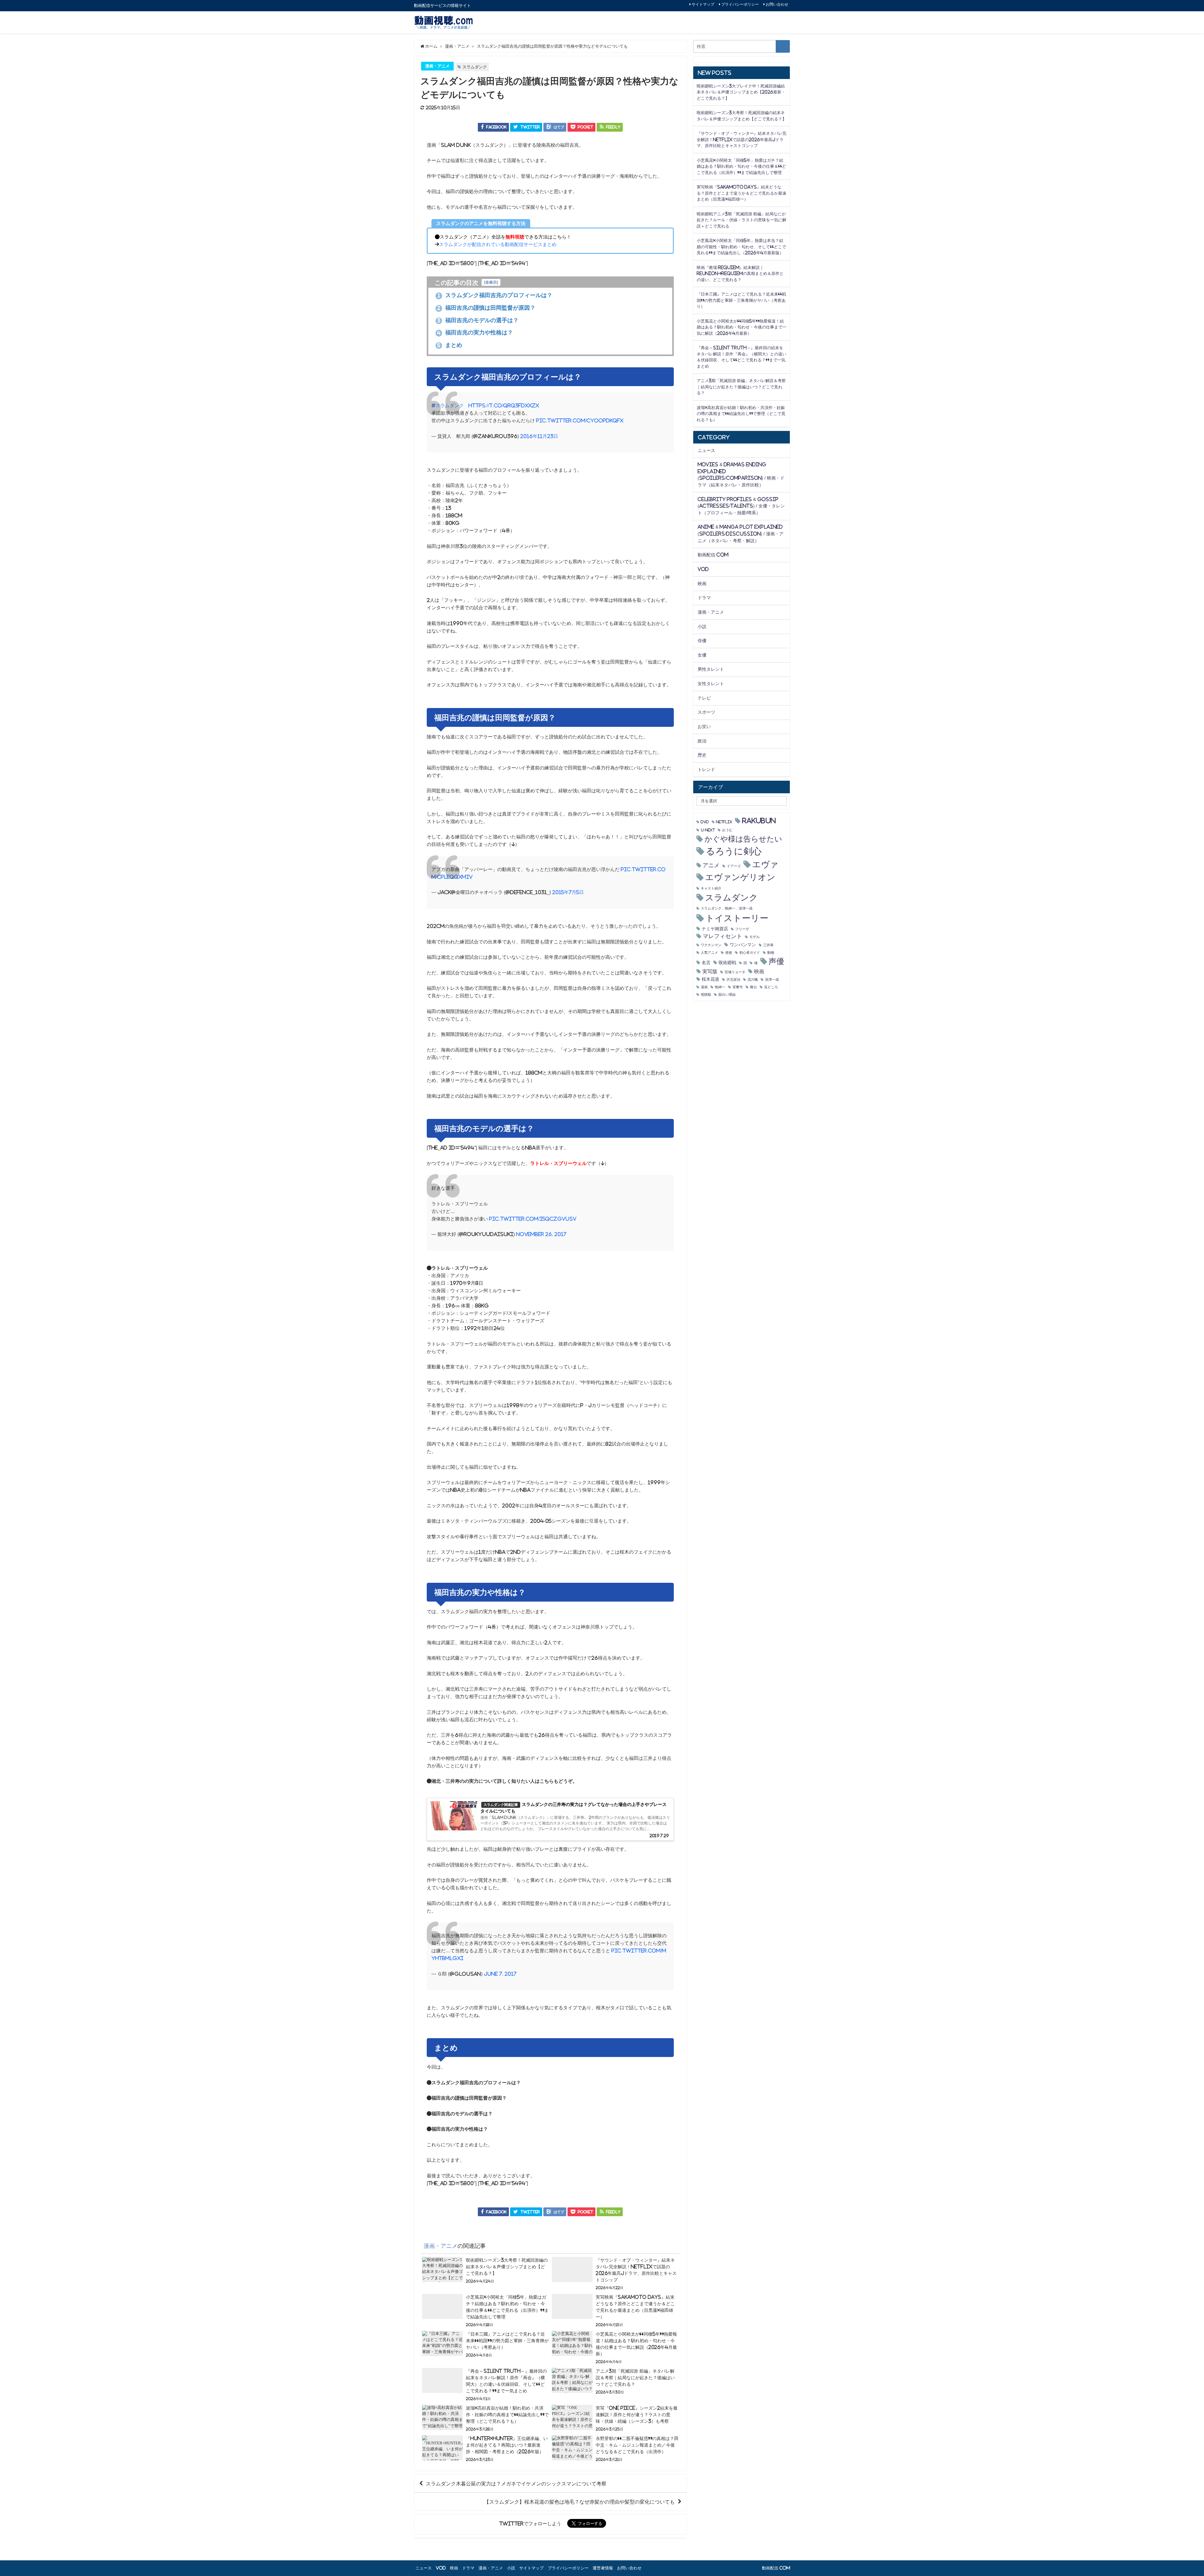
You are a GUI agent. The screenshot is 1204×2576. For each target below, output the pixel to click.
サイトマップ (703, 4)
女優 (702, 655)
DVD (705, 822)
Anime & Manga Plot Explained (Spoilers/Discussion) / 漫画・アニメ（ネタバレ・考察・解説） (741, 534)
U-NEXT (708, 830)
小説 (702, 627)
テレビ (704, 698)
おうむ (727, 830)
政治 (702, 741)
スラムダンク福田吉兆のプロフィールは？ (495, 295)
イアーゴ (734, 866)
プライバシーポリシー (740, 4)
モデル (755, 937)
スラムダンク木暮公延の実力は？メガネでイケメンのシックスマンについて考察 (516, 2484)
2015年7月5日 (568, 892)
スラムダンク (475, 67)
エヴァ (765, 864)
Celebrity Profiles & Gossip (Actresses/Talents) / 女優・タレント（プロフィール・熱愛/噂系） (741, 506)
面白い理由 (727, 995)
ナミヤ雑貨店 (715, 929)
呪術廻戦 (727, 963)
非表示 (491, 282)
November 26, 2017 (541, 1234)
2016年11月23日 (539, 436)
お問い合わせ (777, 4)
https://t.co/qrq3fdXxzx (504, 405)
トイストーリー (737, 918)
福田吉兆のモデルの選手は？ (478, 320)
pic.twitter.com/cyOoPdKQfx (580, 420)
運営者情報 (603, 2568)
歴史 (702, 755)
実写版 (710, 971)
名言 (706, 963)
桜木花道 (710, 979)
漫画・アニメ (437, 66)
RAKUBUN (759, 821)
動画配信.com (713, 555)
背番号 (738, 987)
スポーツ (706, 712)
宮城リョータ (735, 972)
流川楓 (753, 980)
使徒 (729, 953)
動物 (771, 953)
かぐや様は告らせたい (743, 839)
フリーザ (742, 929)
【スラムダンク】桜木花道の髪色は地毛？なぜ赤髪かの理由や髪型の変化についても (579, 2502)
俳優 (702, 641)
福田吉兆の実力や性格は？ (475, 333)
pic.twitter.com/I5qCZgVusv (533, 1219)
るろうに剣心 (734, 851)
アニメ (711, 865)
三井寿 (768, 945)
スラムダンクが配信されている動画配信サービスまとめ (498, 244)
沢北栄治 (733, 980)
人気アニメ (709, 953)
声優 (776, 961)
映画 (702, 584)
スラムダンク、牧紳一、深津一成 (727, 908)
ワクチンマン (711, 945)
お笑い (704, 727)
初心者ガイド (750, 953)
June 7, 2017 (500, 1974)
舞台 (753, 987)
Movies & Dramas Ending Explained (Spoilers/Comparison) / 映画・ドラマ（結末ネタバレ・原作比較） (741, 475)
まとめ (450, 345)
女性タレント (711, 684)
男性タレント (711, 669)
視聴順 (706, 995)
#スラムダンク (448, 405)
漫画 (704, 987)
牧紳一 (720, 987)
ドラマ (704, 598)
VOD (703, 569)
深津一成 (772, 980)
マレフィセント (722, 936)
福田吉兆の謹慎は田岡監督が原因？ (486, 308)
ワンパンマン (743, 945)
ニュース (706, 450)
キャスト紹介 (711, 888)
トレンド (706, 769)
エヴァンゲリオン (740, 877)
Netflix (724, 822)
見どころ (771, 987)
